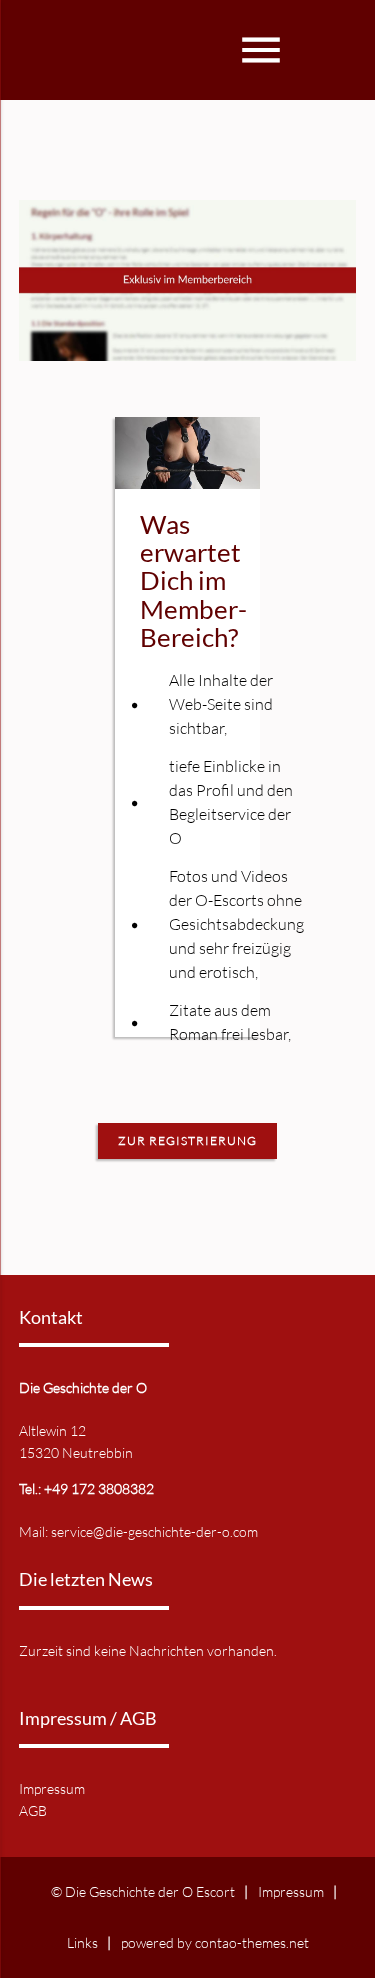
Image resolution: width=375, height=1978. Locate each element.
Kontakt (51, 1317)
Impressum (52, 1788)
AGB (33, 1810)
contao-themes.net (252, 1942)
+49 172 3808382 (99, 1488)
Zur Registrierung (187, 1140)
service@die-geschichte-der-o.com (154, 1531)
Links (82, 1942)
